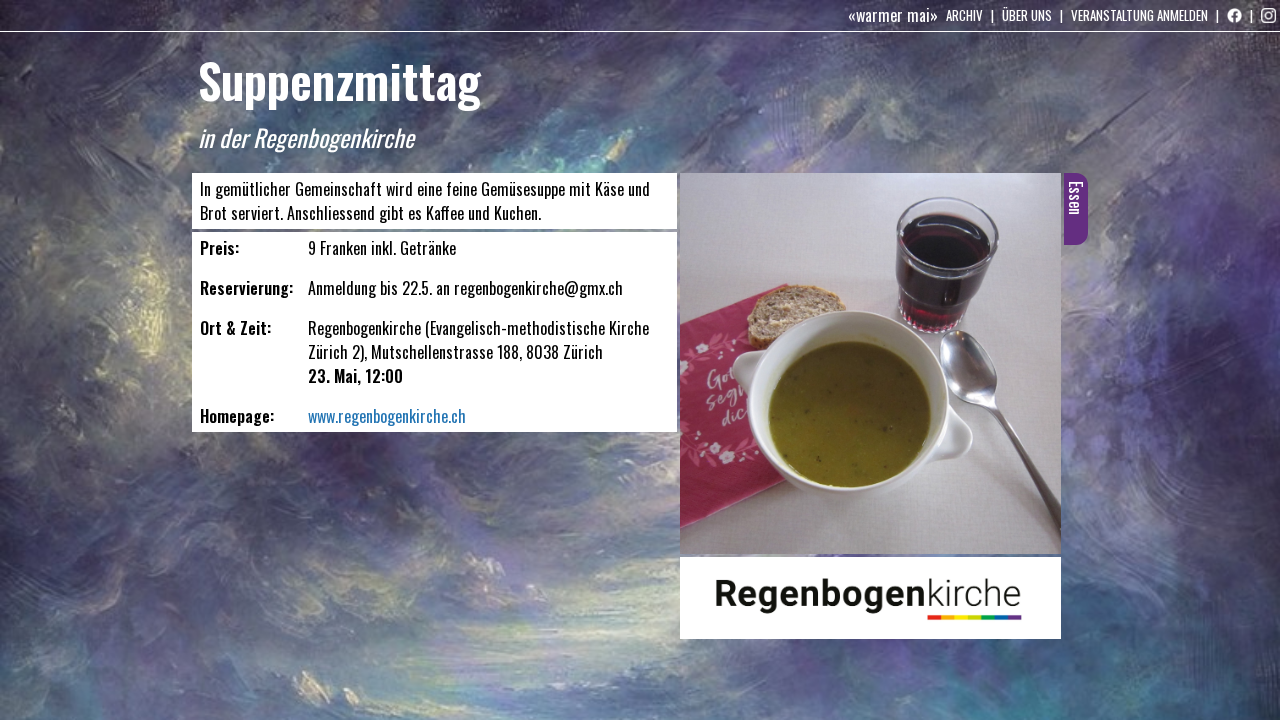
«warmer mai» (893, 15)
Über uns (1027, 15)
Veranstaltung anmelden (1139, 15)
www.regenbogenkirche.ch (387, 416)
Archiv (964, 15)
